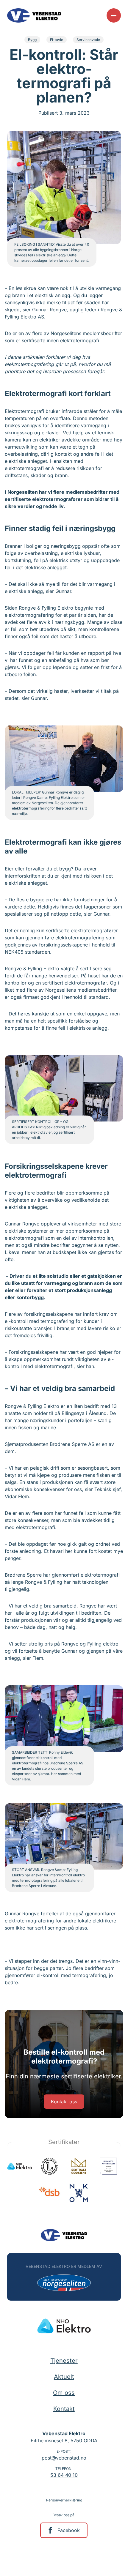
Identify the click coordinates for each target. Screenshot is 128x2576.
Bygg (32, 40)
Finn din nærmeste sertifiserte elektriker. (64, 2076)
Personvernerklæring (64, 2500)
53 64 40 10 (64, 2475)
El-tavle (57, 40)
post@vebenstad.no (64, 2458)
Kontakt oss (64, 2102)
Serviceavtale (88, 40)
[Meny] (114, 15)
